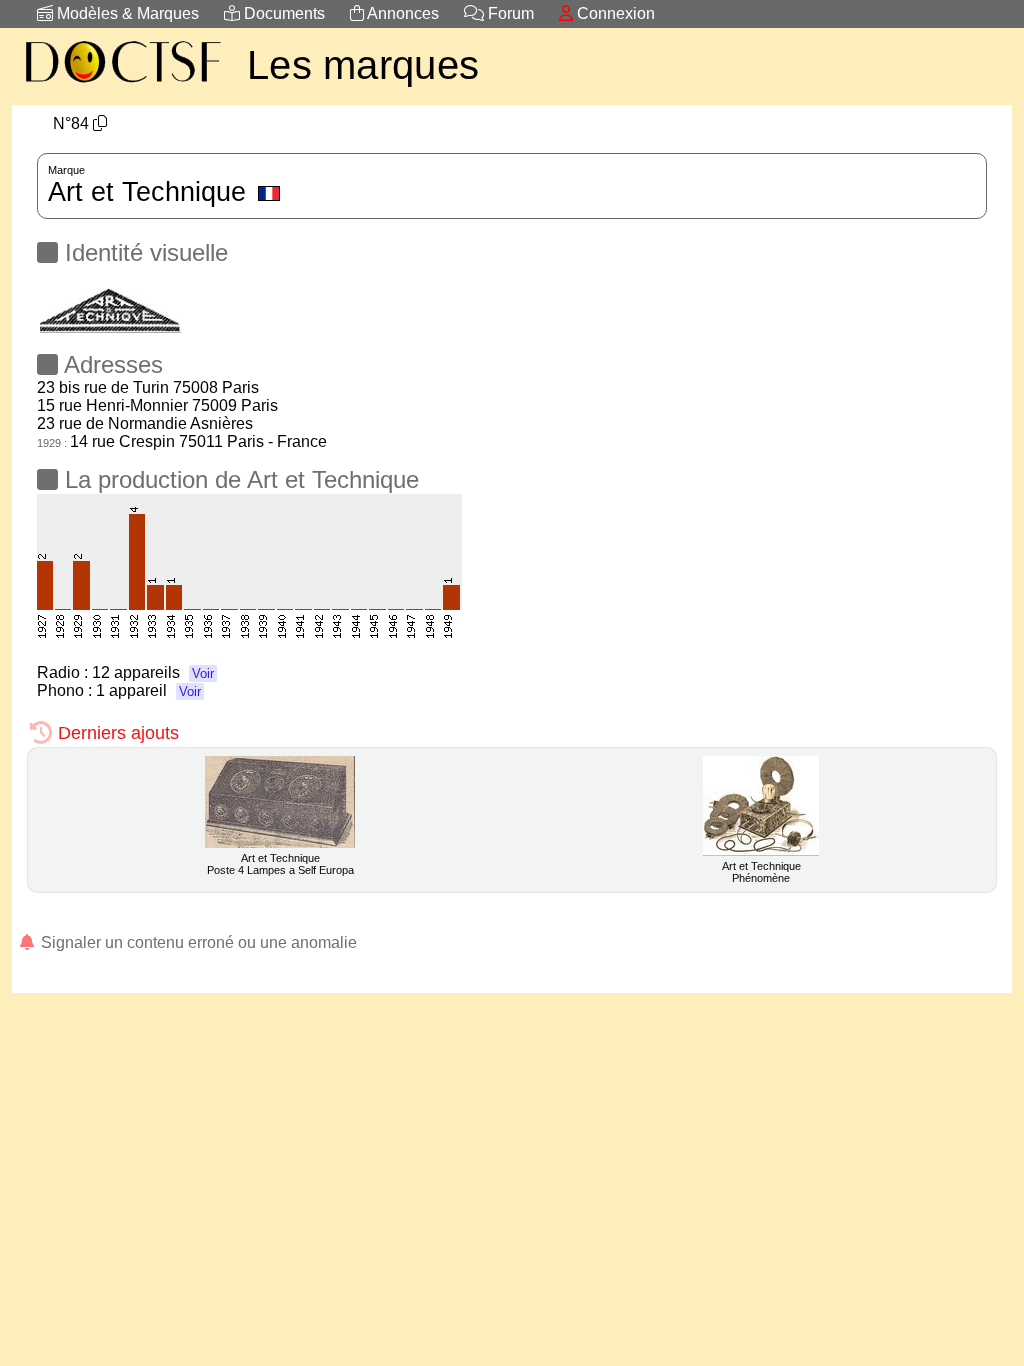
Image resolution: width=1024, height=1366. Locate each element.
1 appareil (148, 690)
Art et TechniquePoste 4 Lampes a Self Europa (280, 864)
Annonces (401, 13)
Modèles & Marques (126, 13)
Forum (509, 13)
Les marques (363, 65)
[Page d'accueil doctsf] (122, 85)
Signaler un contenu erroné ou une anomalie (197, 942)
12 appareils (153, 672)
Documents (282, 13)
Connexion (614, 13)
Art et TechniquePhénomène (761, 872)
